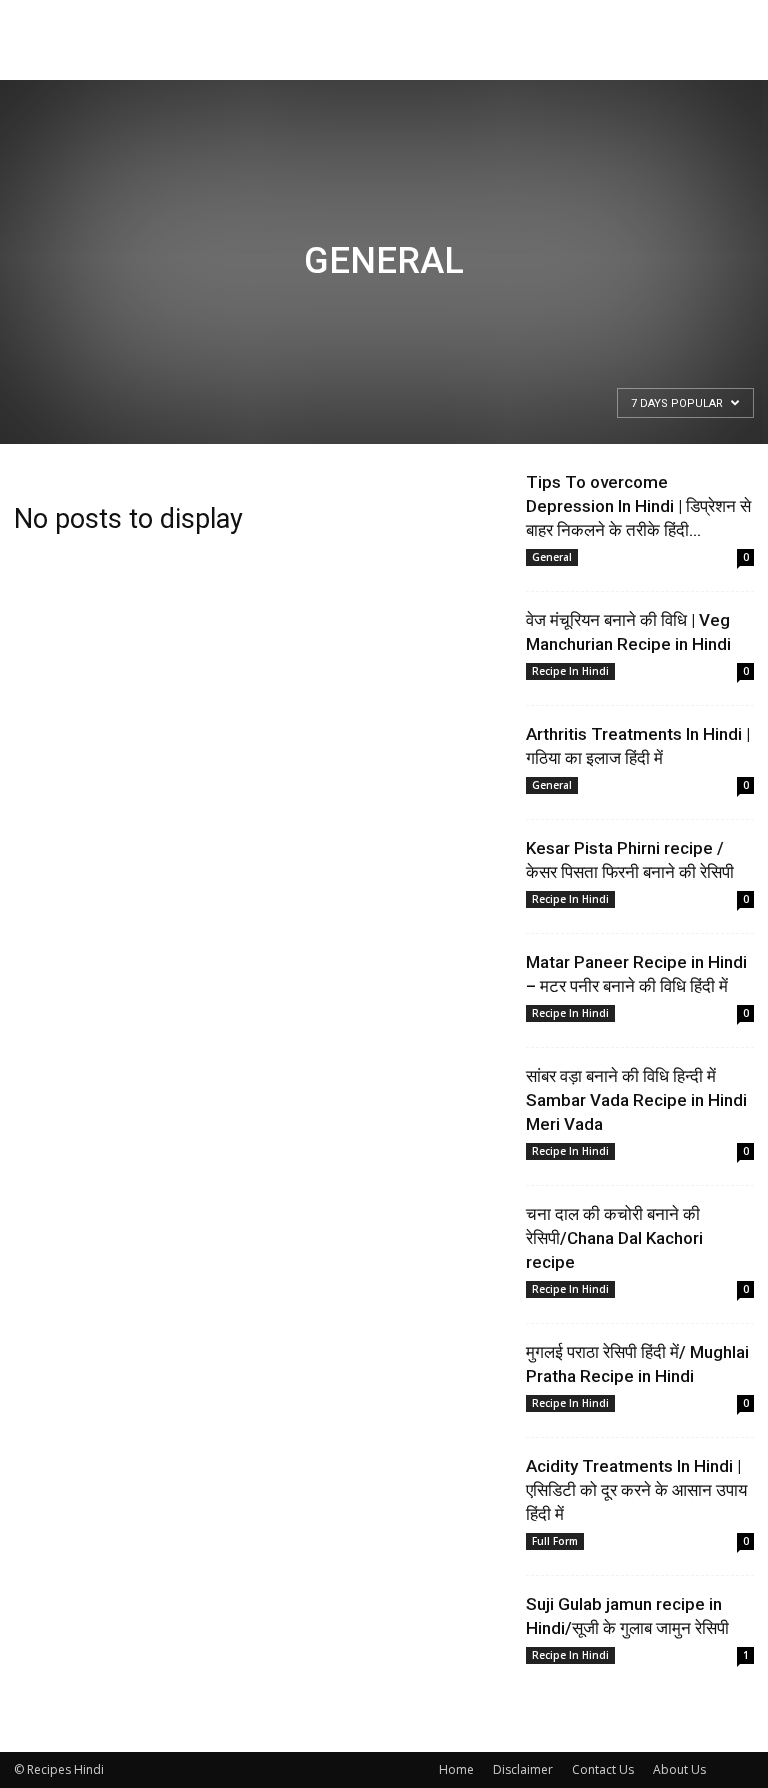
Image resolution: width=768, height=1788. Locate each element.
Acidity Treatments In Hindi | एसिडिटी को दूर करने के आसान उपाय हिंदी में (636, 1490)
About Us (679, 1769)
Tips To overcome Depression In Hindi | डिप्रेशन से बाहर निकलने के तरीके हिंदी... (638, 506)
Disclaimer (523, 1769)
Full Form (555, 1541)
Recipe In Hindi (570, 671)
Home (456, 1769)
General (552, 557)
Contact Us (603, 1769)
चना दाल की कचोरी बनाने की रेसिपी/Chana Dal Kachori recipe (614, 1238)
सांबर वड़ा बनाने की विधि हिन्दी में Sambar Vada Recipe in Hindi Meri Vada (636, 1100)
